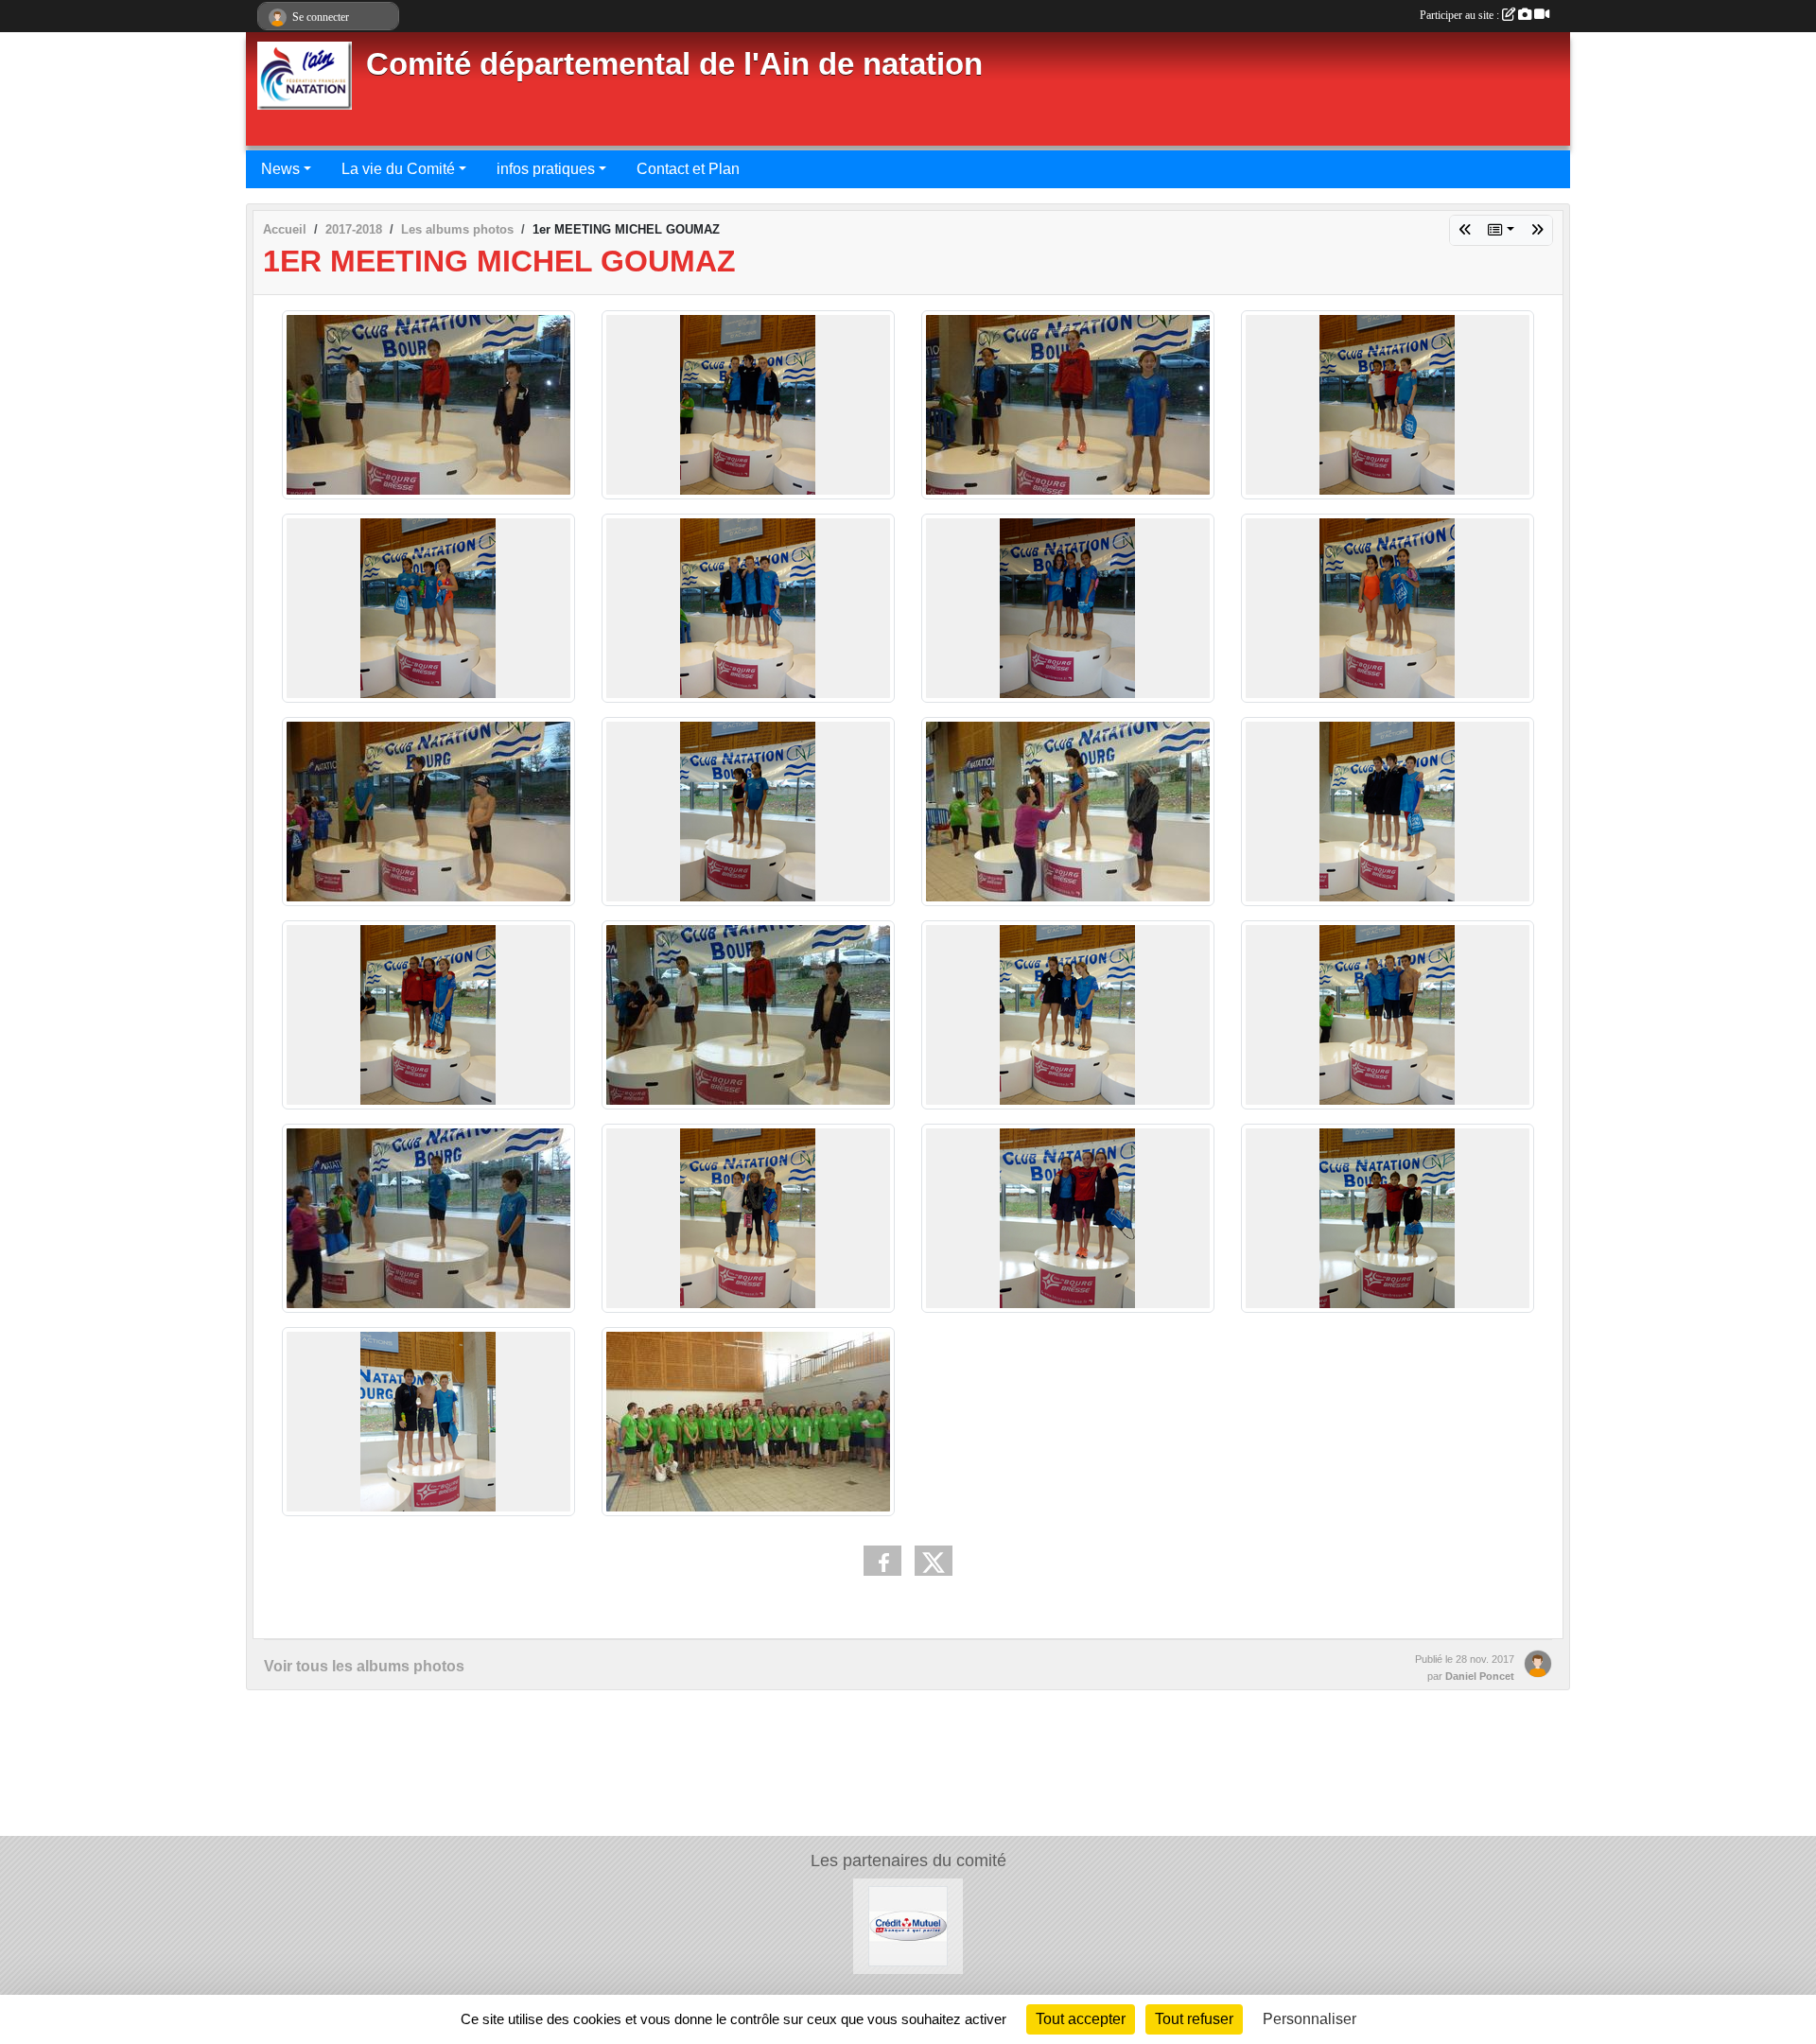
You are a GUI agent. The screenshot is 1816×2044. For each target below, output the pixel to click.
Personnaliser (1310, 2019)
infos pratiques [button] (546, 169)
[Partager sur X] (934, 1561)
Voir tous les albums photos (364, 1666)
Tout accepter (1081, 2019)
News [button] (280, 169)
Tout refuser (1194, 2019)
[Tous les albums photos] (1501, 230)
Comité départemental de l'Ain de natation (674, 64)
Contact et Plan (688, 169)
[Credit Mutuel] (908, 1925)
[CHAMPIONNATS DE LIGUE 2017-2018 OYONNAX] (1537, 230)
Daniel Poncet (1480, 1676)
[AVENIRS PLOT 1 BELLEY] (1465, 230)
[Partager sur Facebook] (882, 1561)
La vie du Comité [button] (398, 169)
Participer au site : (1461, 15)
